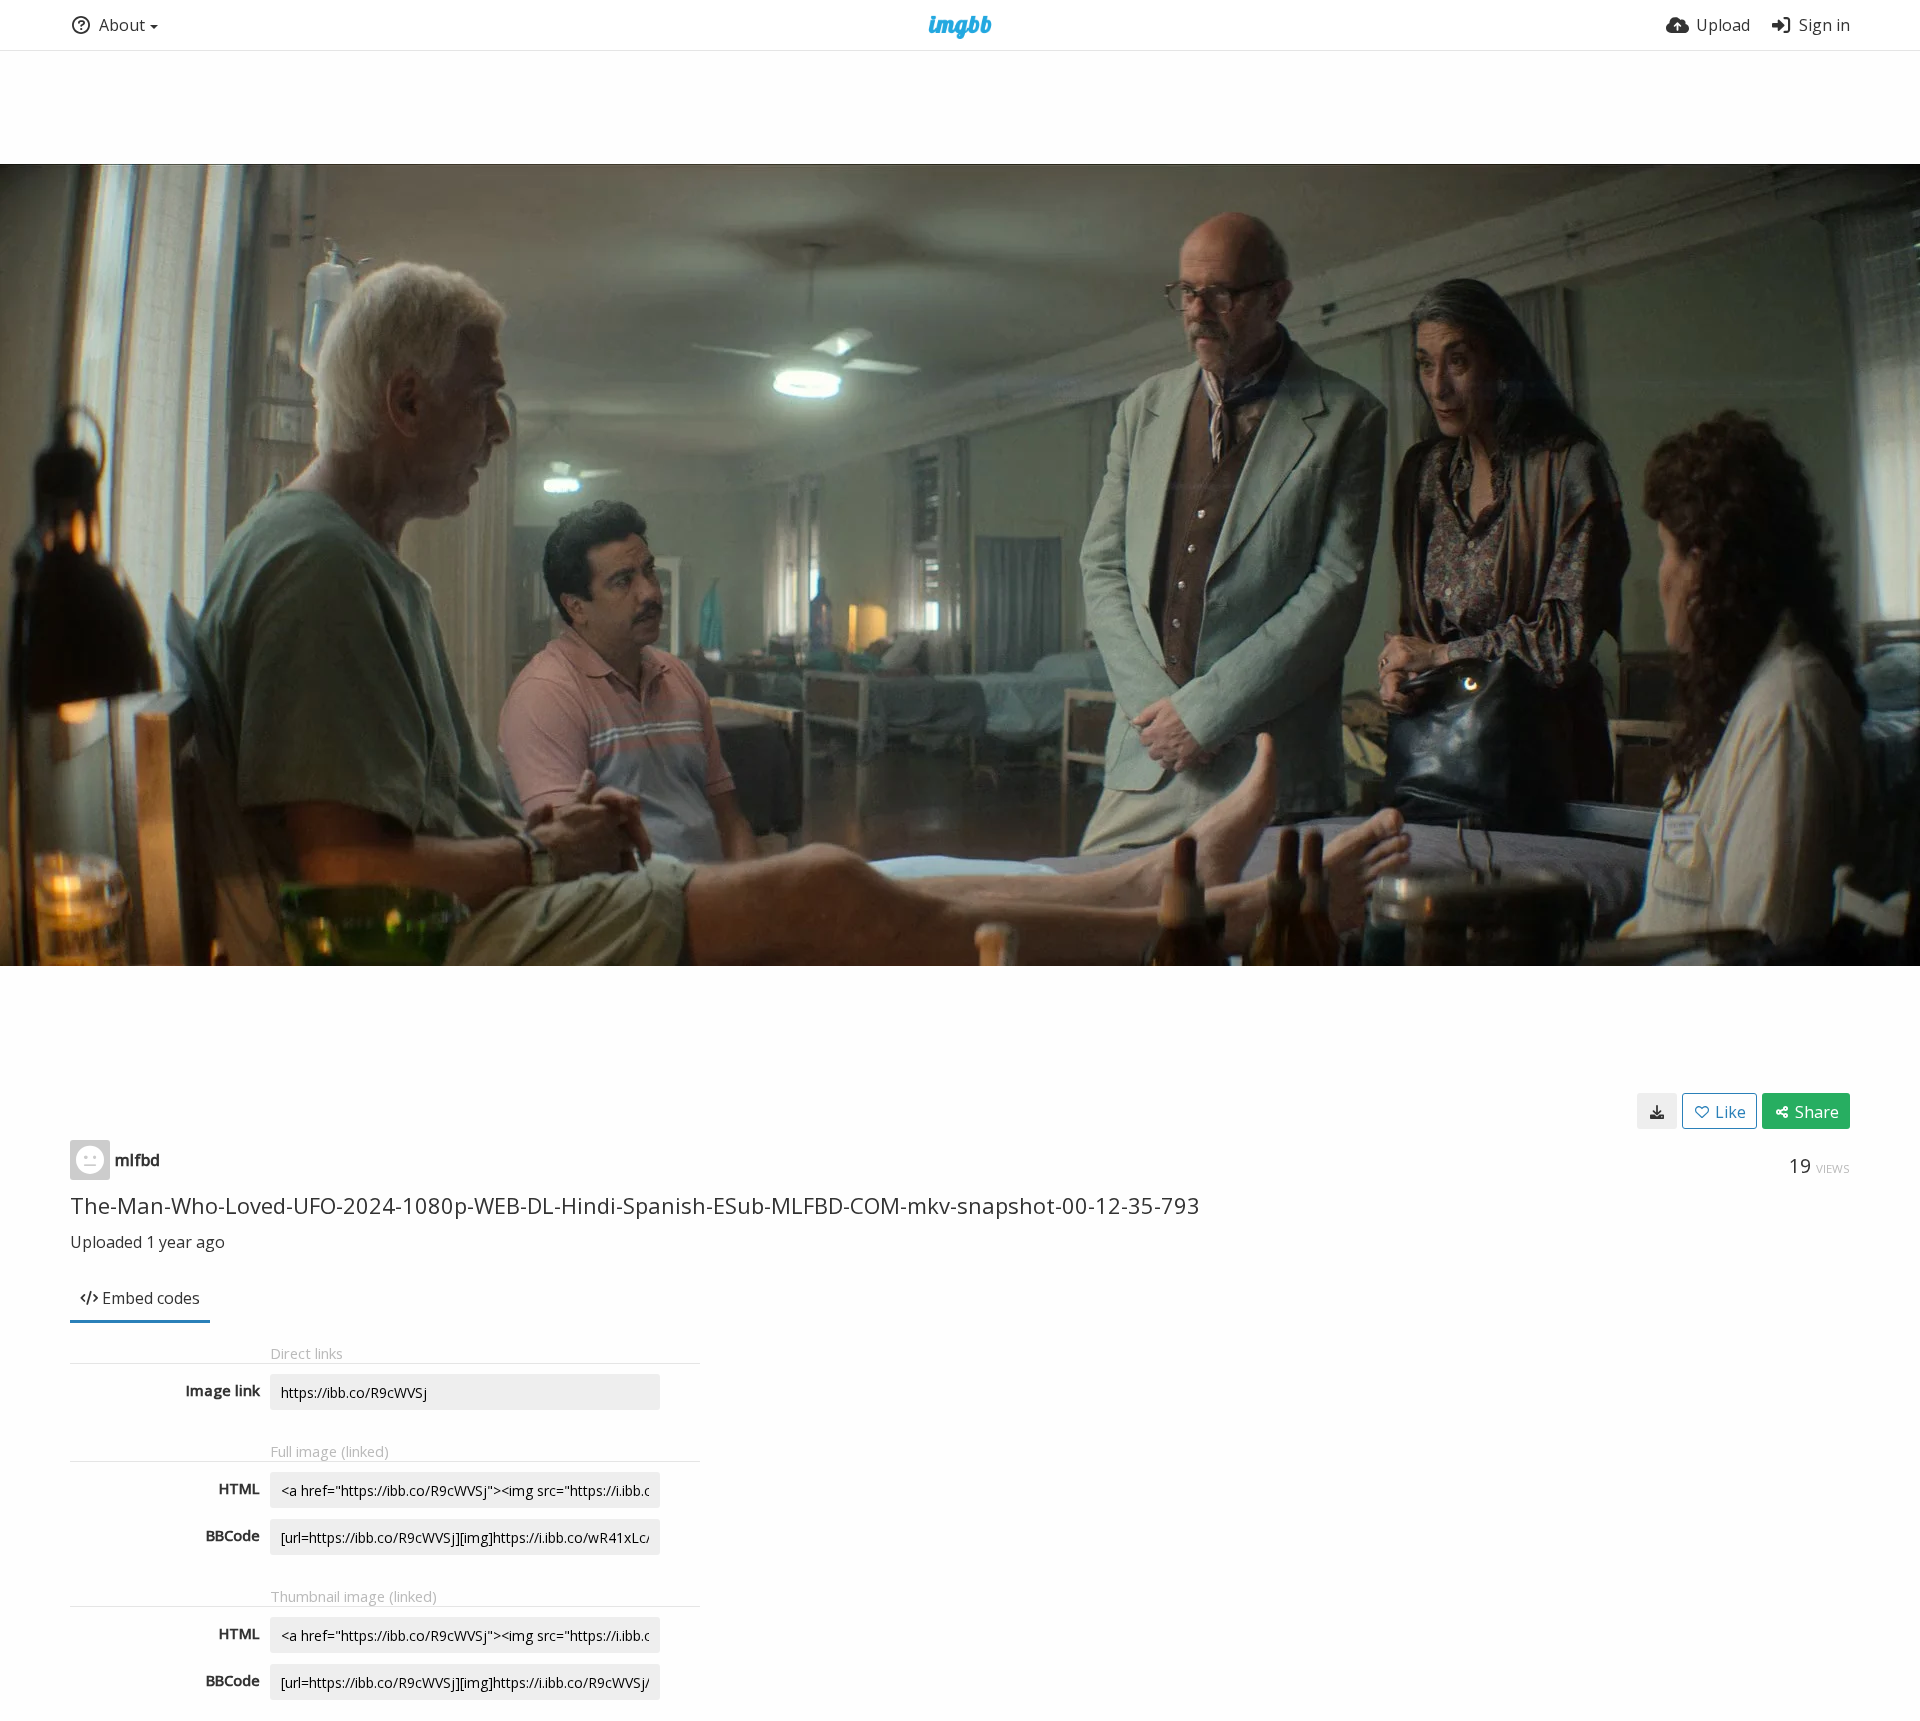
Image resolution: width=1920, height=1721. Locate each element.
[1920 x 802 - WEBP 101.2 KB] (1657, 1111)
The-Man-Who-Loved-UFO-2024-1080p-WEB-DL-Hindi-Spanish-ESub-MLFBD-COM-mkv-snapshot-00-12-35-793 (635, 1205)
